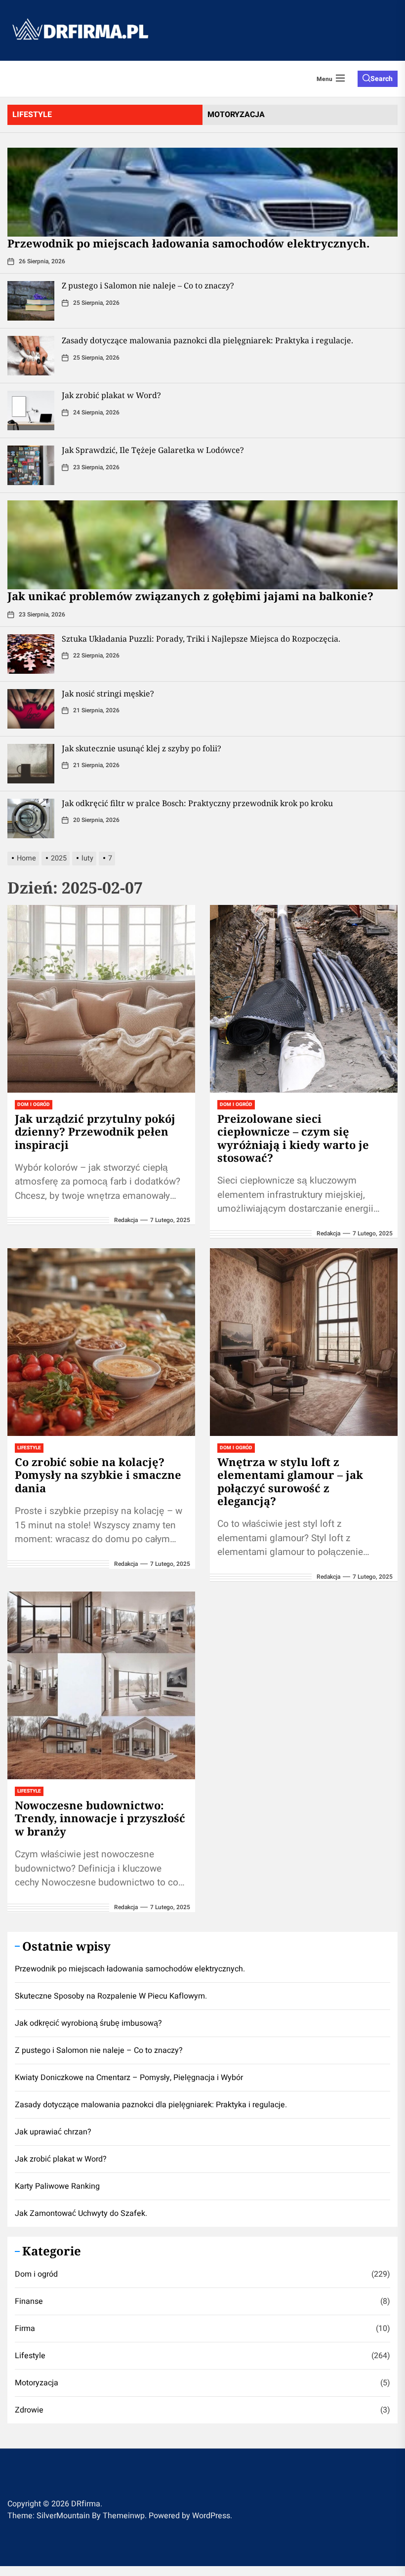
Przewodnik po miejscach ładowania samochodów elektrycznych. (188, 243)
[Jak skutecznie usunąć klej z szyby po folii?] (31, 764)
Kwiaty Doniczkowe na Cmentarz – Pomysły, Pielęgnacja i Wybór (129, 2078)
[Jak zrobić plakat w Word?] (31, 410)
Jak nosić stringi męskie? (108, 694)
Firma (25, 2329)
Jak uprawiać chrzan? (53, 2132)
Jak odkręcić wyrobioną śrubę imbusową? (88, 2023)
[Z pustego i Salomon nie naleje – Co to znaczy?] (31, 301)
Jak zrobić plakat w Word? (111, 395)
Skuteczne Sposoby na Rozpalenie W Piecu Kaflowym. (111, 1996)
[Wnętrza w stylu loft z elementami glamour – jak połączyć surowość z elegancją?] (304, 1342)
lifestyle (32, 115)
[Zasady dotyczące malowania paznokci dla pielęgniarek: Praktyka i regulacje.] (31, 356)
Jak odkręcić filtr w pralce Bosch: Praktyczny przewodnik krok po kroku (197, 803)
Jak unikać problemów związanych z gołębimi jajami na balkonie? (190, 596)
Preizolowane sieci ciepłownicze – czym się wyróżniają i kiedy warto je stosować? (293, 1138)
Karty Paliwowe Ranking (57, 2186)
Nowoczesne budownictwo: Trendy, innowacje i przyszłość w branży (100, 1818)
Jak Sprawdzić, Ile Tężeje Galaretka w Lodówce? (153, 450)
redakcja (126, 1220)
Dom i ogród (34, 1104)
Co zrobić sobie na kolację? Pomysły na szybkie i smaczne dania (98, 1475)
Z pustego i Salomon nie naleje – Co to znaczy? (148, 286)
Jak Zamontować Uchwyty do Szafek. (81, 2213)
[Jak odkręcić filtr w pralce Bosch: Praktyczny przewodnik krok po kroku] (31, 818)
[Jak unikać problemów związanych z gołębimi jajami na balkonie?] (202, 545)
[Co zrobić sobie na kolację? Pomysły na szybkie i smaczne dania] (101, 1342)
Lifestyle (29, 1448)
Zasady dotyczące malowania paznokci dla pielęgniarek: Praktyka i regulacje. (207, 340)
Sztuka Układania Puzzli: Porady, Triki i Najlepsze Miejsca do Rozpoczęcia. (201, 639)
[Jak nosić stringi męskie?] (31, 709)
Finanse (29, 2301)
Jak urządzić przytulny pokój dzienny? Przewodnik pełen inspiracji (95, 1131)
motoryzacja (236, 115)
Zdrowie (29, 2410)
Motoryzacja (37, 2383)
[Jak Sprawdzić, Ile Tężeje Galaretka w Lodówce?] (31, 465)
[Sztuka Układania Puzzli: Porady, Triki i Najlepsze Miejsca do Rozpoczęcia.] (31, 654)
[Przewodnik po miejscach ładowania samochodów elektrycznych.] (202, 192)
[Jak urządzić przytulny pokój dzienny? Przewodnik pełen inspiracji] (101, 999)
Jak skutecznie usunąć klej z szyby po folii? (142, 748)
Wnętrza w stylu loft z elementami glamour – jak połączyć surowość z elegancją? (290, 1481)
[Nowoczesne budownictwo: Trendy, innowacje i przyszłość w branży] (101, 1685)
